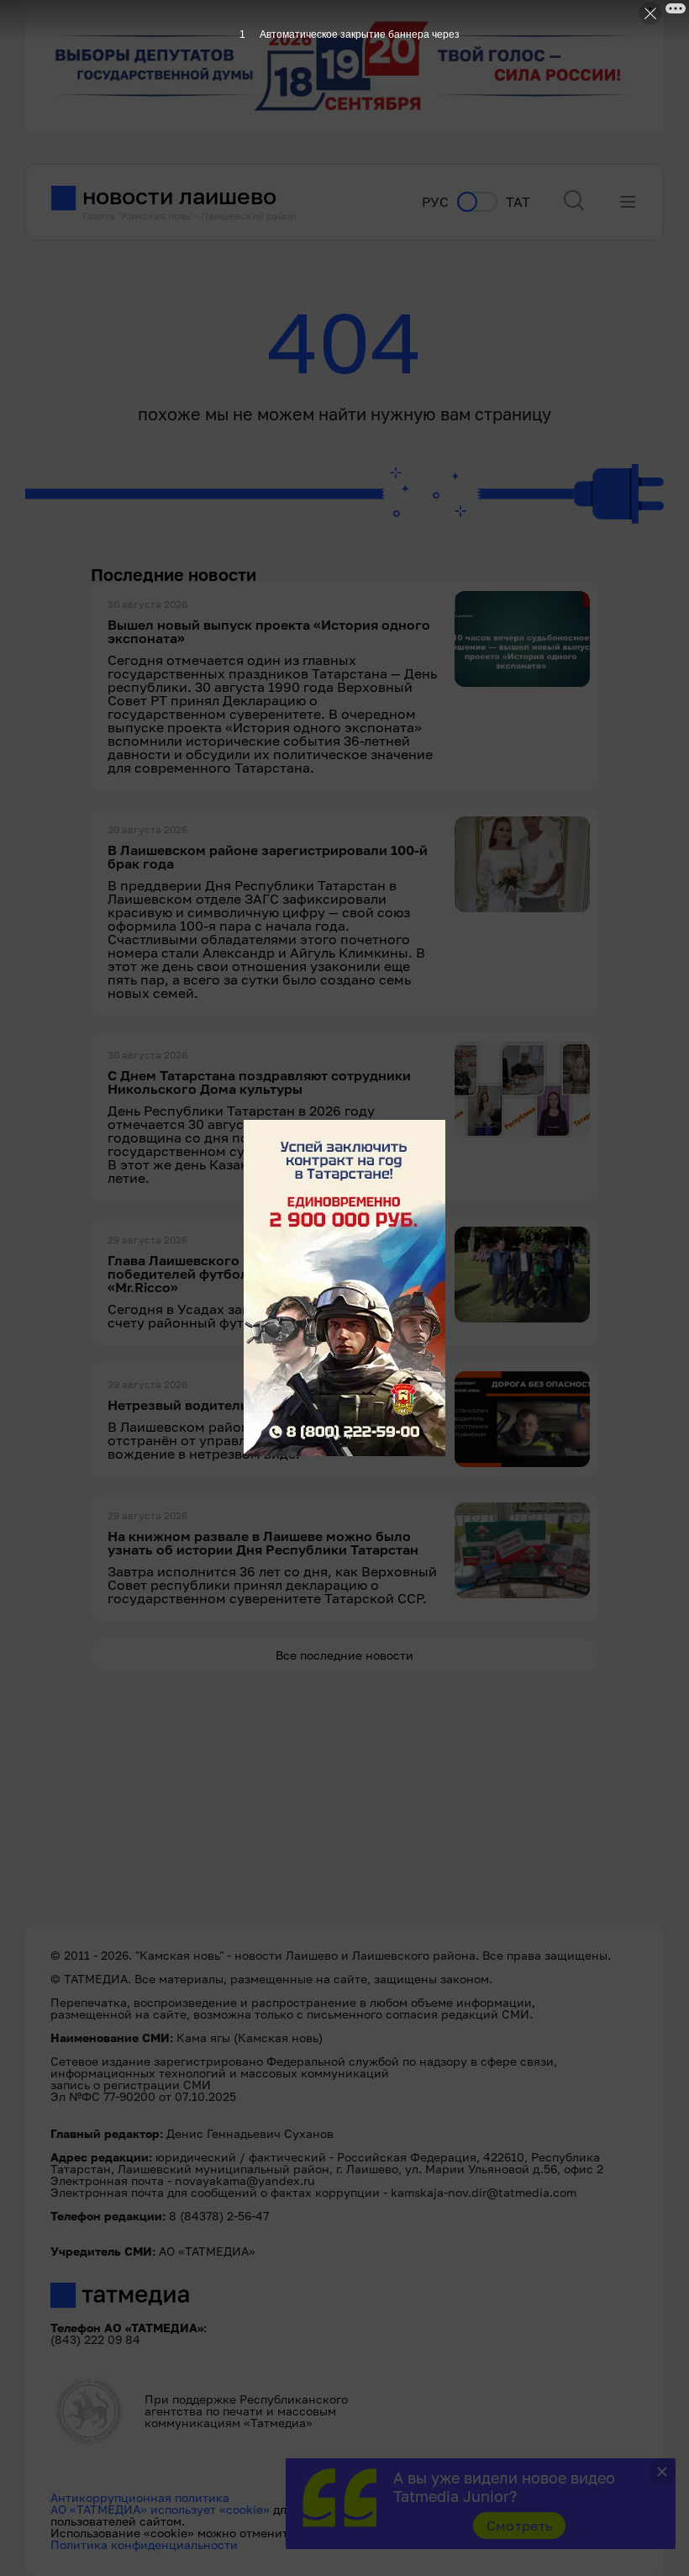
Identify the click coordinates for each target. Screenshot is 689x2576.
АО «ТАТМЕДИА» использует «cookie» (160, 2509)
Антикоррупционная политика (140, 2497)
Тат (518, 202)
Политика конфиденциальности (144, 2544)
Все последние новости (344, 1655)
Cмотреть (520, 2526)
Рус (435, 202)
